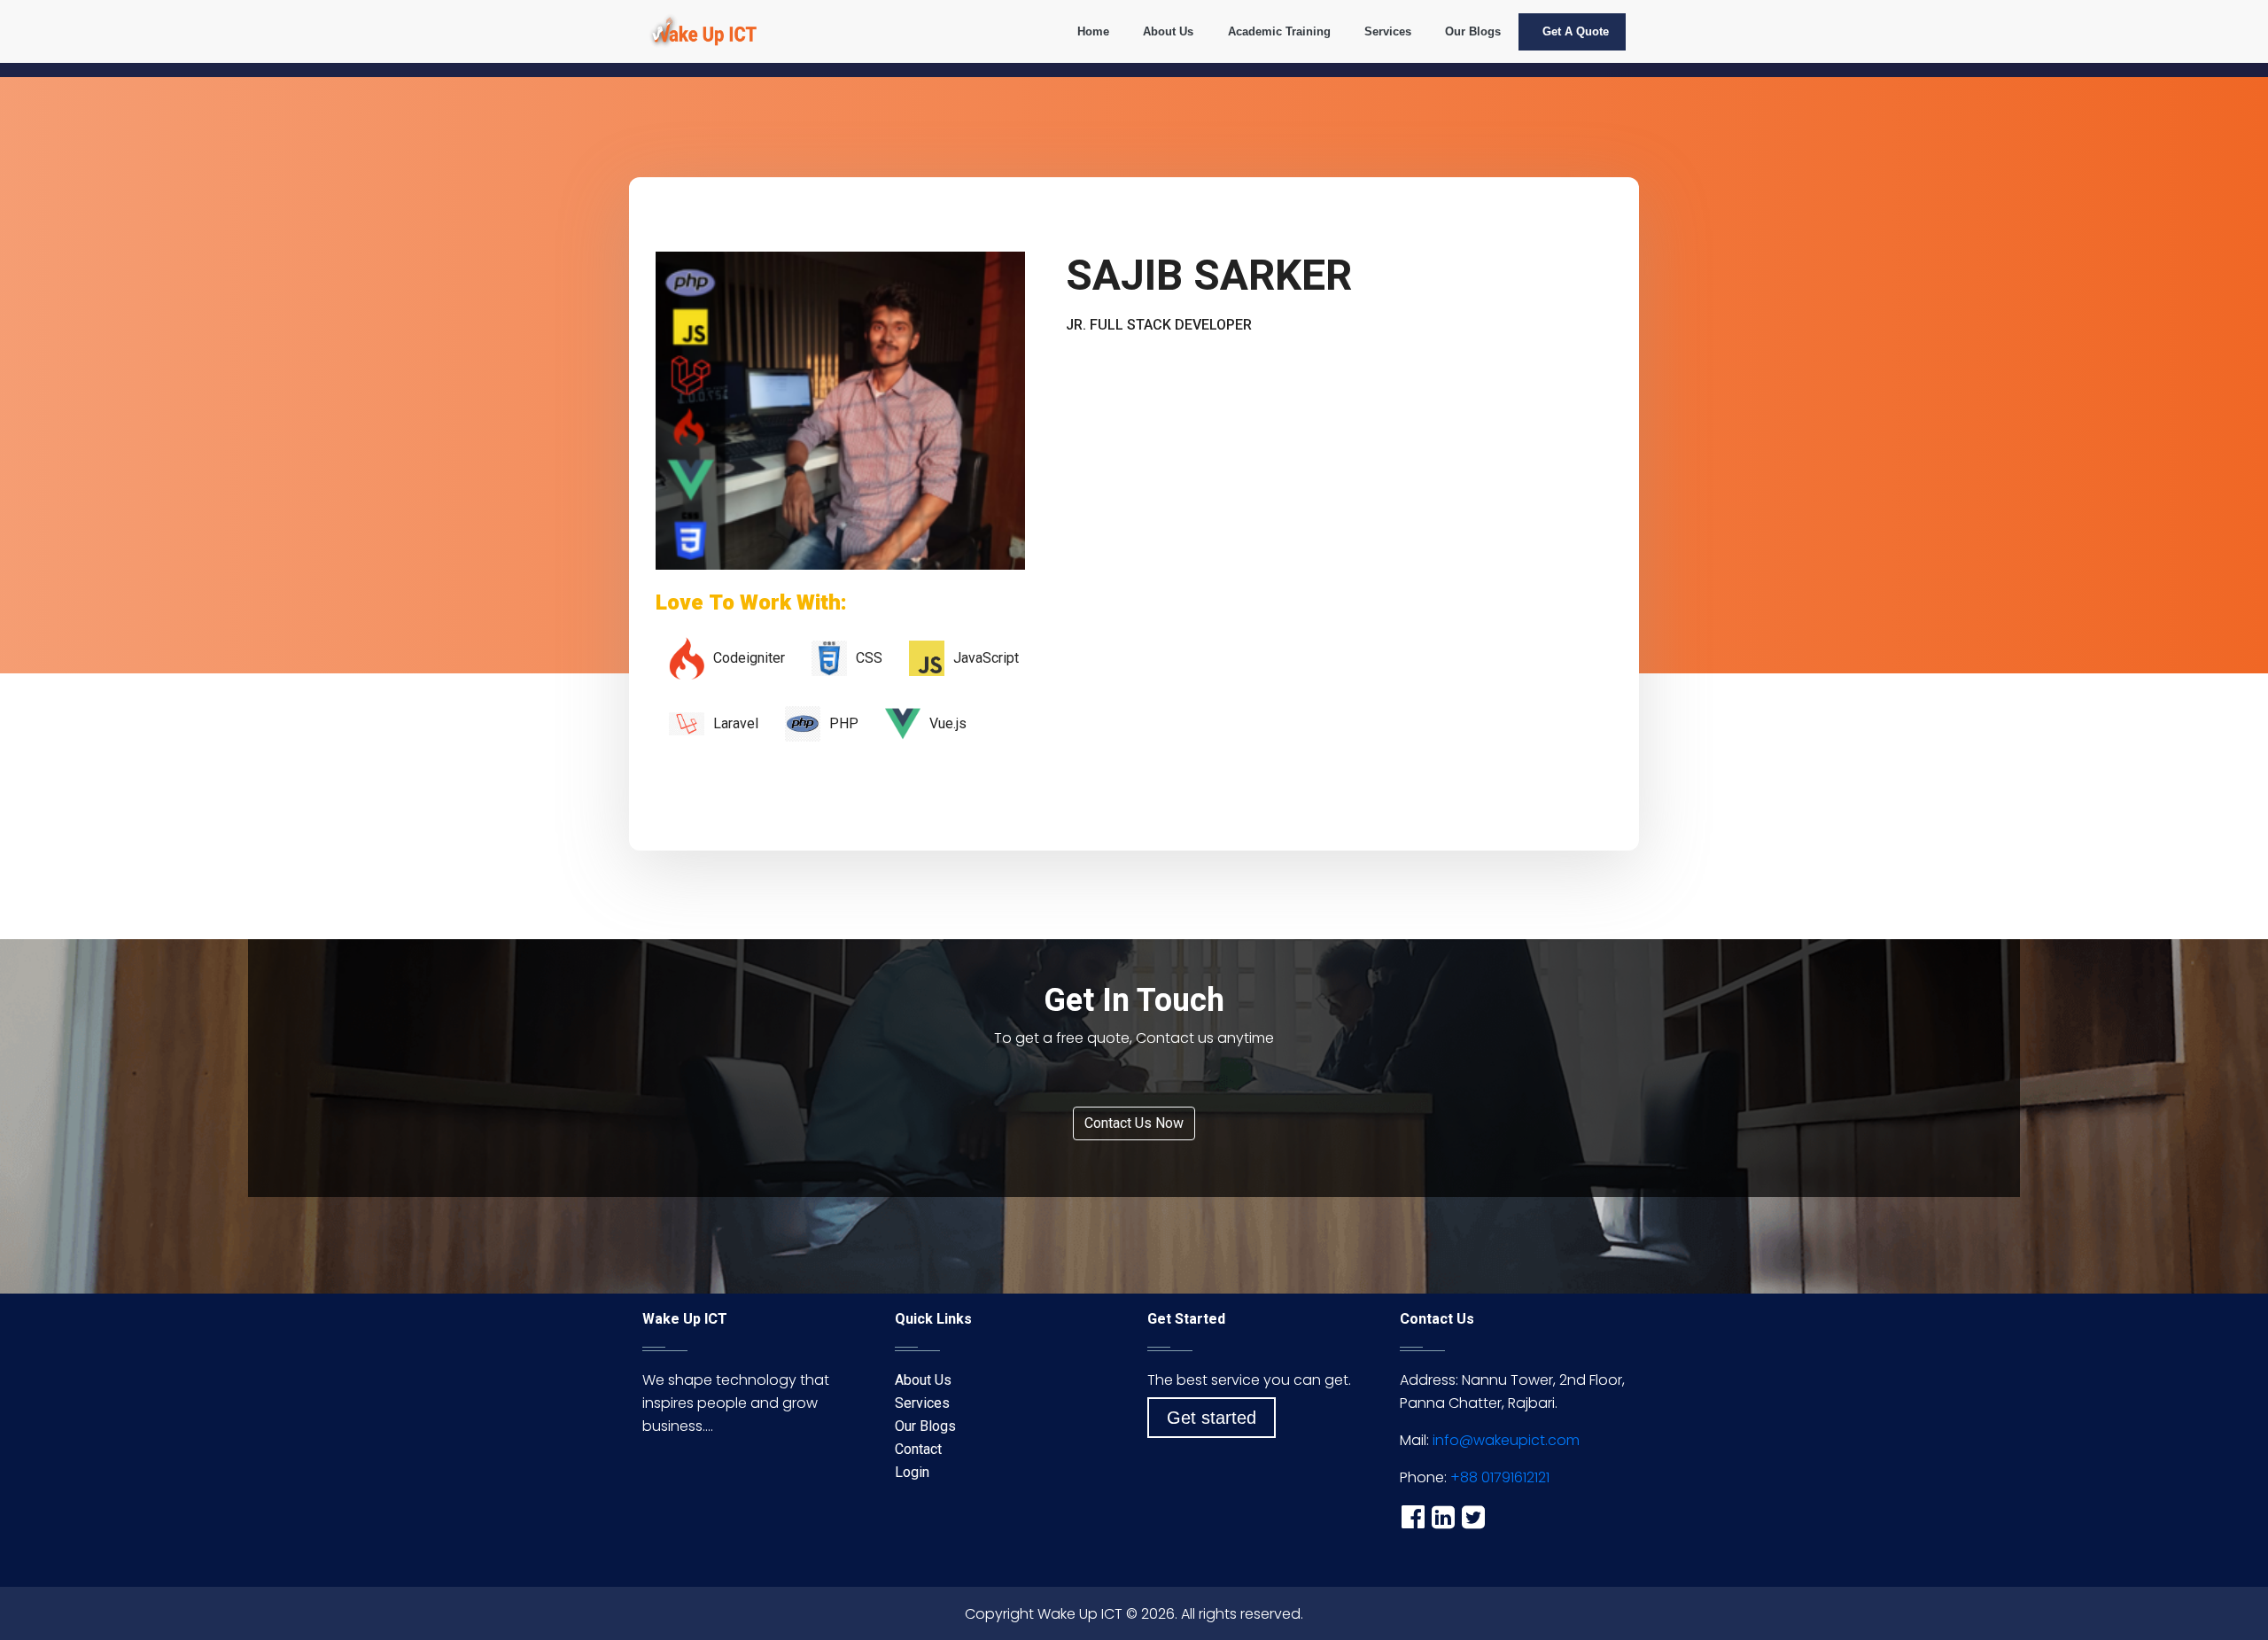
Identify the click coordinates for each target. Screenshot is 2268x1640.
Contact (918, 1449)
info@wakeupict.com (1506, 1440)
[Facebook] (1413, 1517)
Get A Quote (1576, 31)
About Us (1168, 31)
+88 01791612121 (1500, 1477)
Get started (1212, 1418)
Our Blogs (1473, 31)
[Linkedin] (1443, 1517)
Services (1388, 31)
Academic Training (1279, 31)
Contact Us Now (1134, 1123)
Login (912, 1472)
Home (1093, 31)
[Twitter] (1473, 1517)
